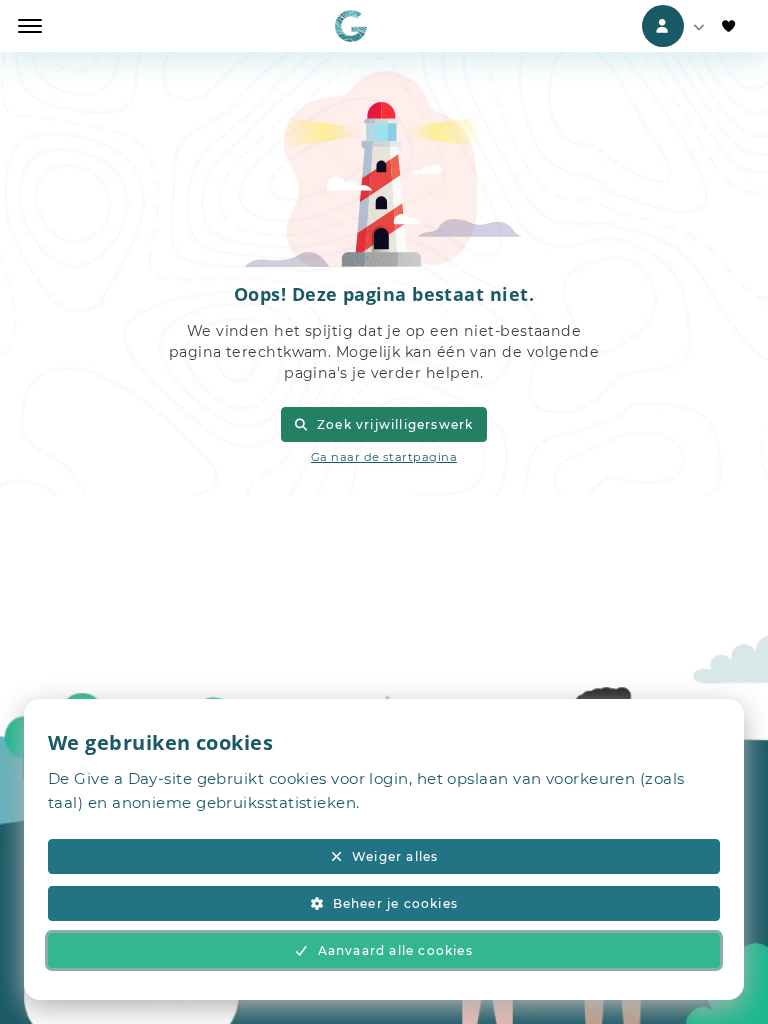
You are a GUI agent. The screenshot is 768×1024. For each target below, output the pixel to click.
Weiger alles (395, 856)
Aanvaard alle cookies (395, 950)
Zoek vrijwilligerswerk (395, 424)
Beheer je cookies (395, 903)
